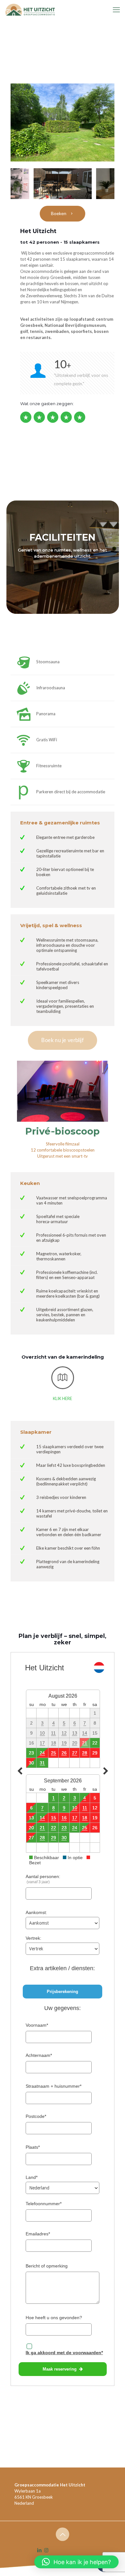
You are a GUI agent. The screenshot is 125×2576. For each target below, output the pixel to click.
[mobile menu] (116, 10)
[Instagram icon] (46, 2550)
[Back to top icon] (63, 2534)
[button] (76, 2562)
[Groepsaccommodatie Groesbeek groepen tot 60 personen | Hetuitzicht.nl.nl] (29, 10)
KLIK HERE (63, 1398)
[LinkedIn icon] (40, 2550)
